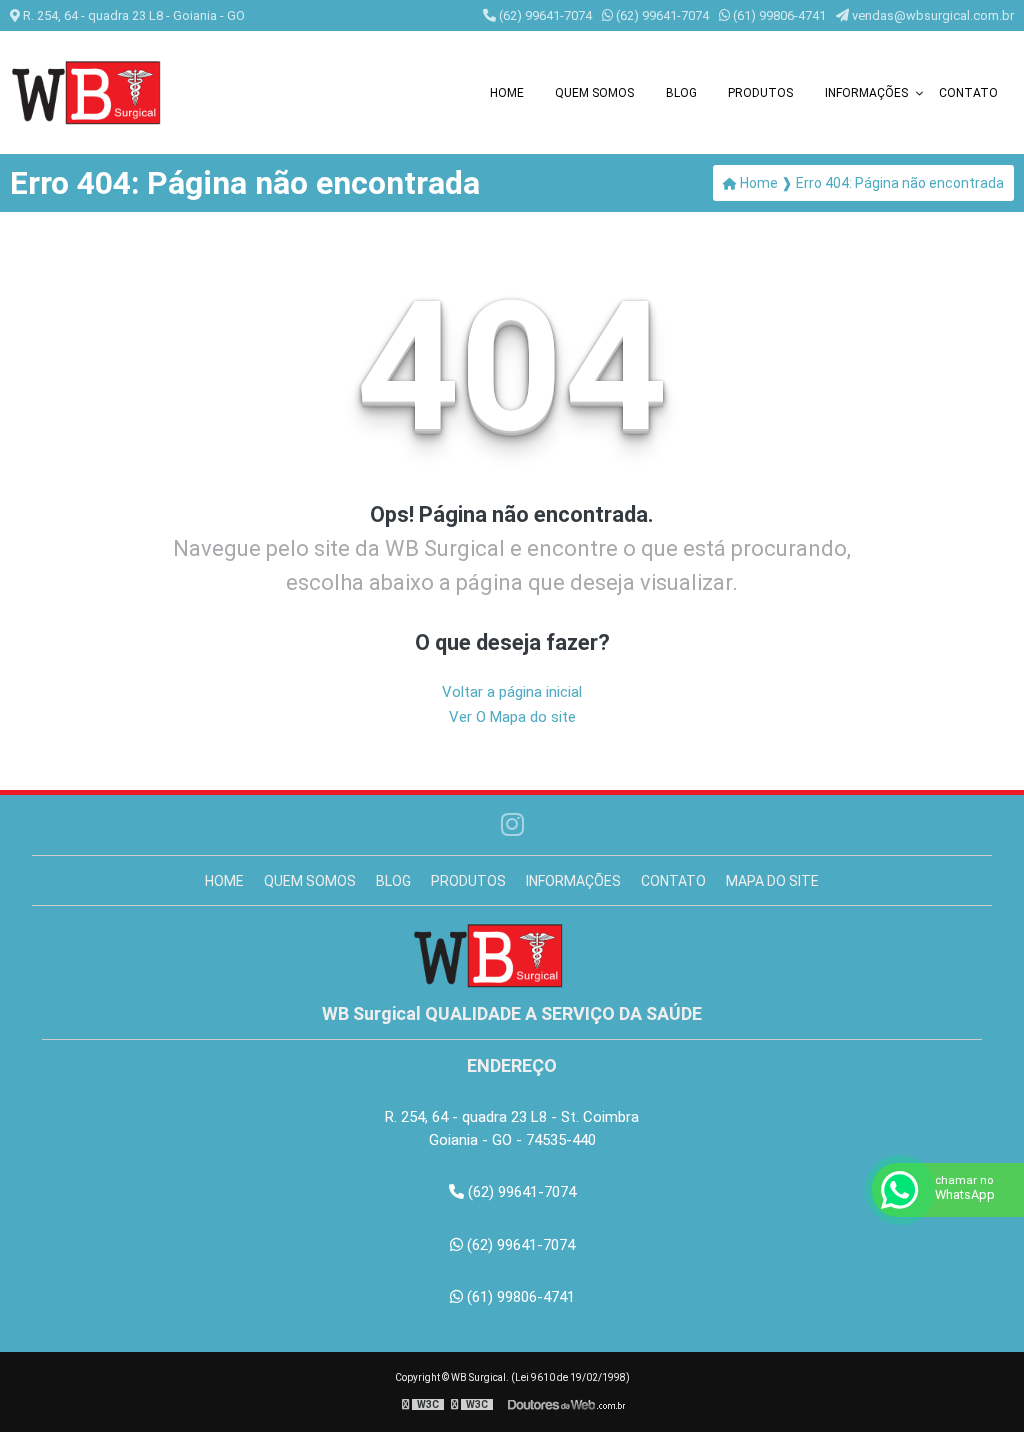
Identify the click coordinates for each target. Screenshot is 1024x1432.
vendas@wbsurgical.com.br (931, 15)
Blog (681, 93)
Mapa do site (772, 881)
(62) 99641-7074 (544, 15)
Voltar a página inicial (512, 692)
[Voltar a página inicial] (110, 92)
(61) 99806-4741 (778, 15)
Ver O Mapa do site (512, 717)
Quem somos (594, 93)
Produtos (760, 93)
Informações (866, 93)
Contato (968, 93)
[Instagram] (512, 825)
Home (507, 93)
